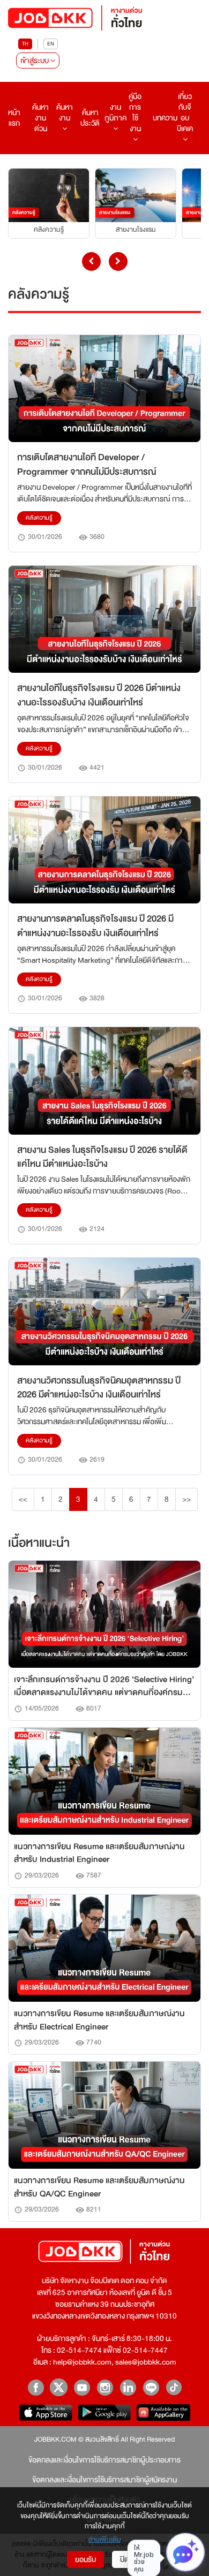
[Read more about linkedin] (128, 2387)
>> (186, 1499)
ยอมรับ (85, 2559)
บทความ (165, 118)
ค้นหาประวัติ (90, 118)
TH (25, 44)
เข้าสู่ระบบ (35, 60)
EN (51, 44)
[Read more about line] (151, 2387)
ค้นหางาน (65, 112)
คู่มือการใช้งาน (135, 112)
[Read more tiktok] (174, 2387)
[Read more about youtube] (82, 2387)
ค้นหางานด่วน (40, 118)
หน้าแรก (14, 118)
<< (23, 1499)
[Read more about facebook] (36, 2387)
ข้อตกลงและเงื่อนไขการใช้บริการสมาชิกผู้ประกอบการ (104, 2460)
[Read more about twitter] (59, 2387)
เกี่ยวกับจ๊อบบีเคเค (185, 112)
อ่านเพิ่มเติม (105, 2540)
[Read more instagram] (105, 2387)
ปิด (125, 2559)
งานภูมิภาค (115, 112)
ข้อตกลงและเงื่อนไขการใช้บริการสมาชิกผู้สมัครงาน (104, 2480)
